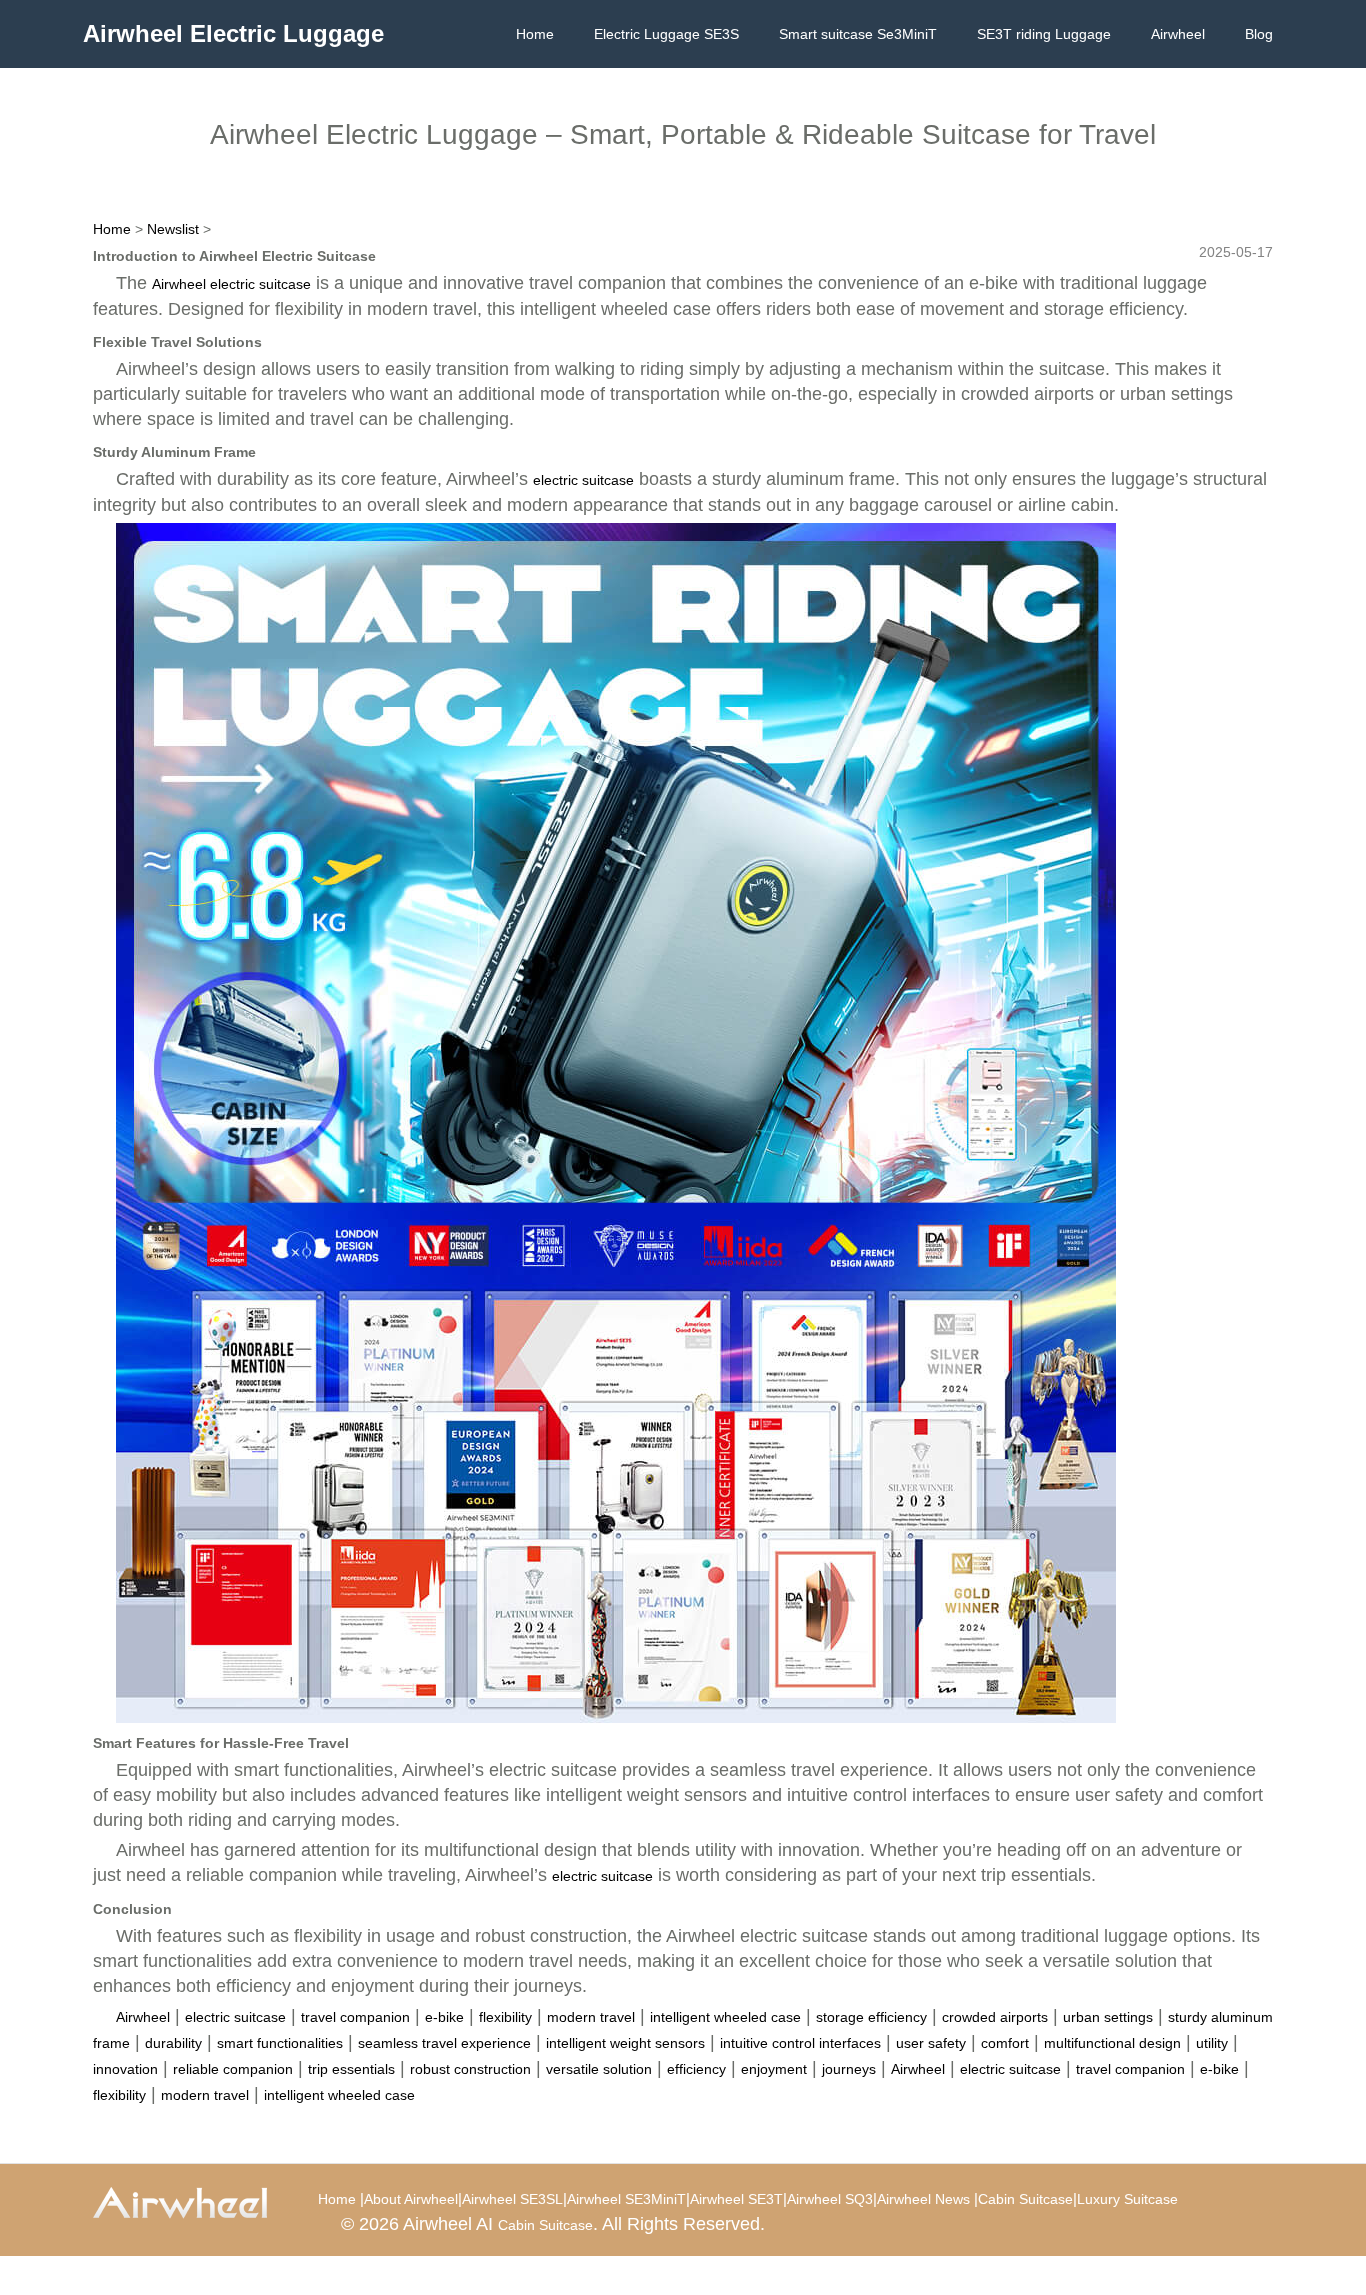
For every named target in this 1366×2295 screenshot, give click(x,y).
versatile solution (599, 2069)
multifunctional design (1112, 2043)
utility (1212, 2043)
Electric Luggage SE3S (666, 34)
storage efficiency (871, 2017)
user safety (931, 2043)
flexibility (505, 2017)
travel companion (355, 2017)
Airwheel (1178, 34)
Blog (1259, 34)
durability (173, 2043)
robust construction (470, 2069)
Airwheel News (923, 2199)
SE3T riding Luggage (1044, 34)
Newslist (173, 229)
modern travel (591, 2017)
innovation (125, 2069)
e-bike (444, 2017)
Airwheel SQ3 (830, 2199)
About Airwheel (411, 2199)
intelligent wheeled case (725, 2017)
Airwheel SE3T (736, 2199)
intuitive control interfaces (800, 2043)
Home (535, 34)
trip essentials (351, 2069)
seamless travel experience (444, 2043)
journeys (849, 2069)
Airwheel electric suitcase (231, 284)
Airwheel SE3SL (512, 2199)
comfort (1005, 2043)
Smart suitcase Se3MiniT (858, 34)
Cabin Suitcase (1025, 2199)
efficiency (696, 2069)
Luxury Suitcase (1127, 2199)
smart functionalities (280, 2043)
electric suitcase (583, 480)
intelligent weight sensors (625, 2043)
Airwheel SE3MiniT (626, 2199)
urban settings (1108, 2017)
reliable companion (233, 2069)
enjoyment (774, 2069)
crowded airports (995, 2017)
